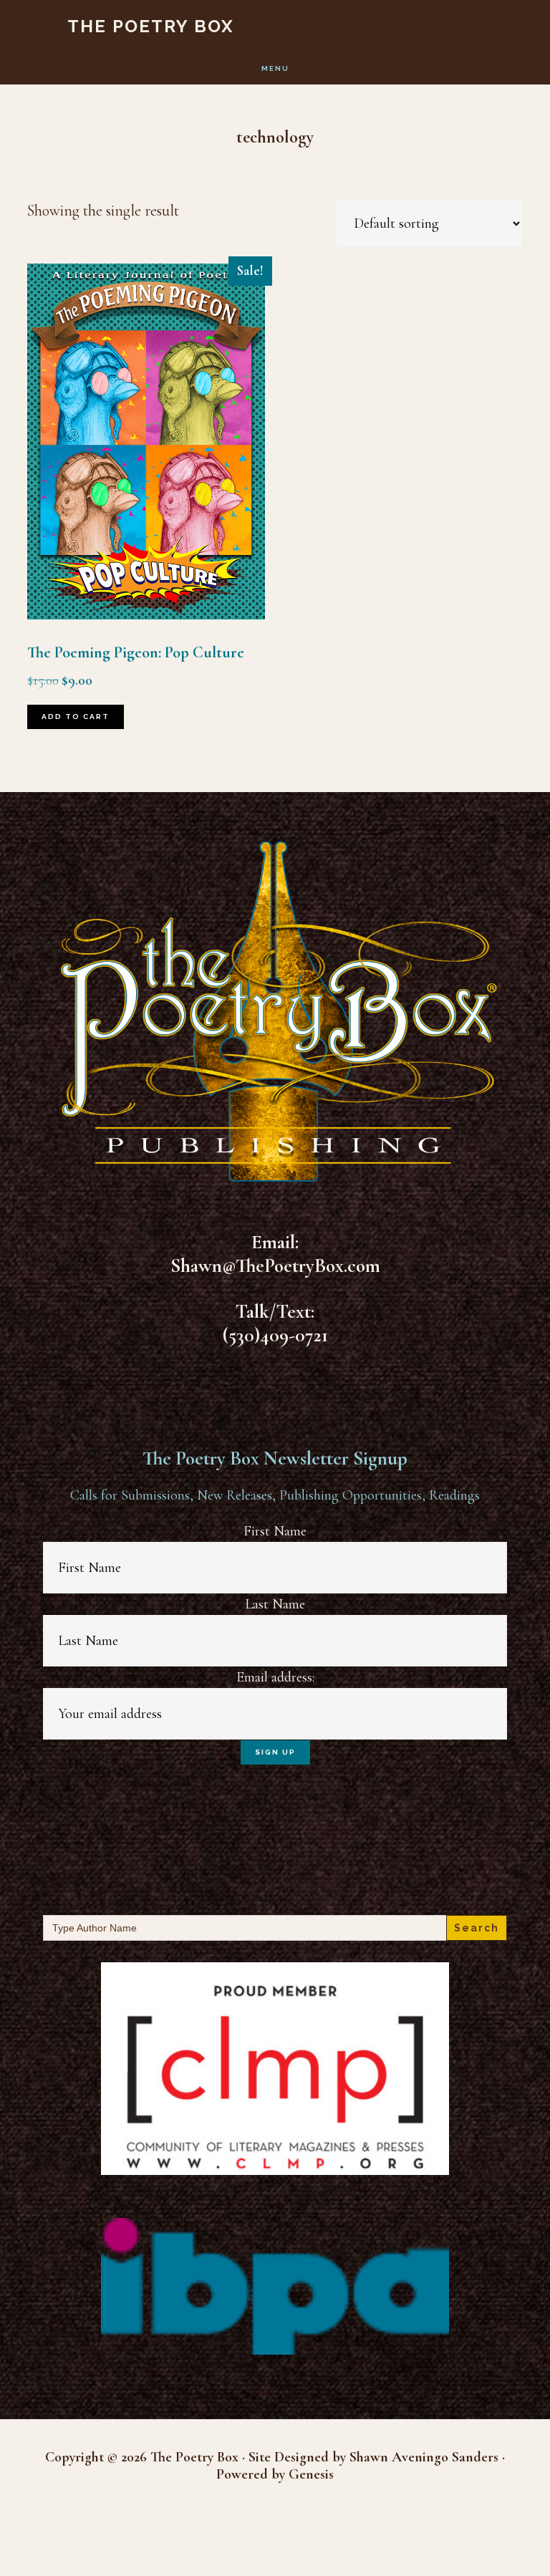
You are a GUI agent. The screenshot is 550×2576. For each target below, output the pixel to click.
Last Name (275, 1604)
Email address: (275, 1677)
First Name (275, 1531)
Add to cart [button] (76, 717)
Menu (275, 68)
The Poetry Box (151, 26)
